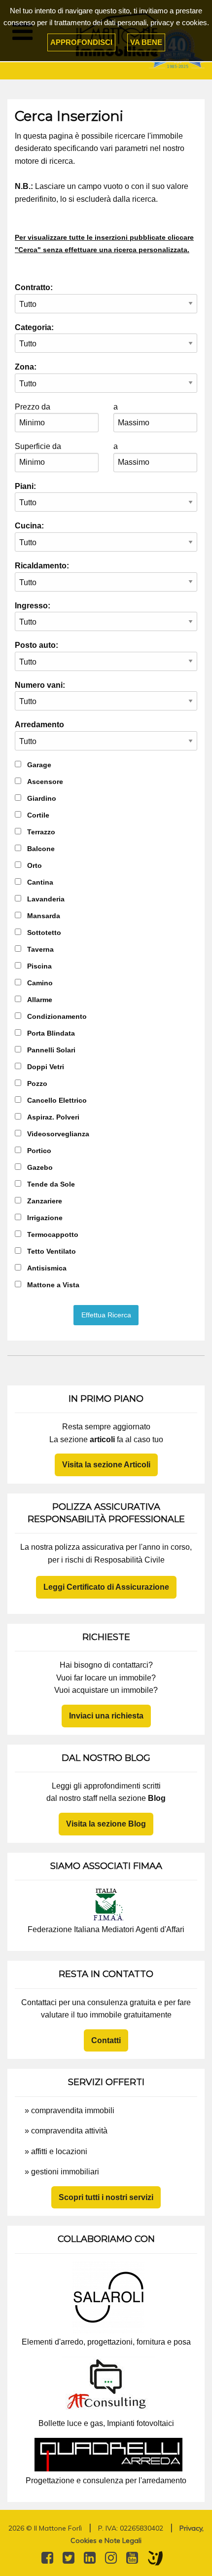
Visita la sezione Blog (106, 1824)
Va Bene (146, 42)
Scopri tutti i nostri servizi (106, 2197)
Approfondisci (81, 42)
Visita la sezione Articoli (106, 1465)
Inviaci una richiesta (106, 1716)
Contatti (106, 2040)
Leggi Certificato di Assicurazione (106, 1587)
